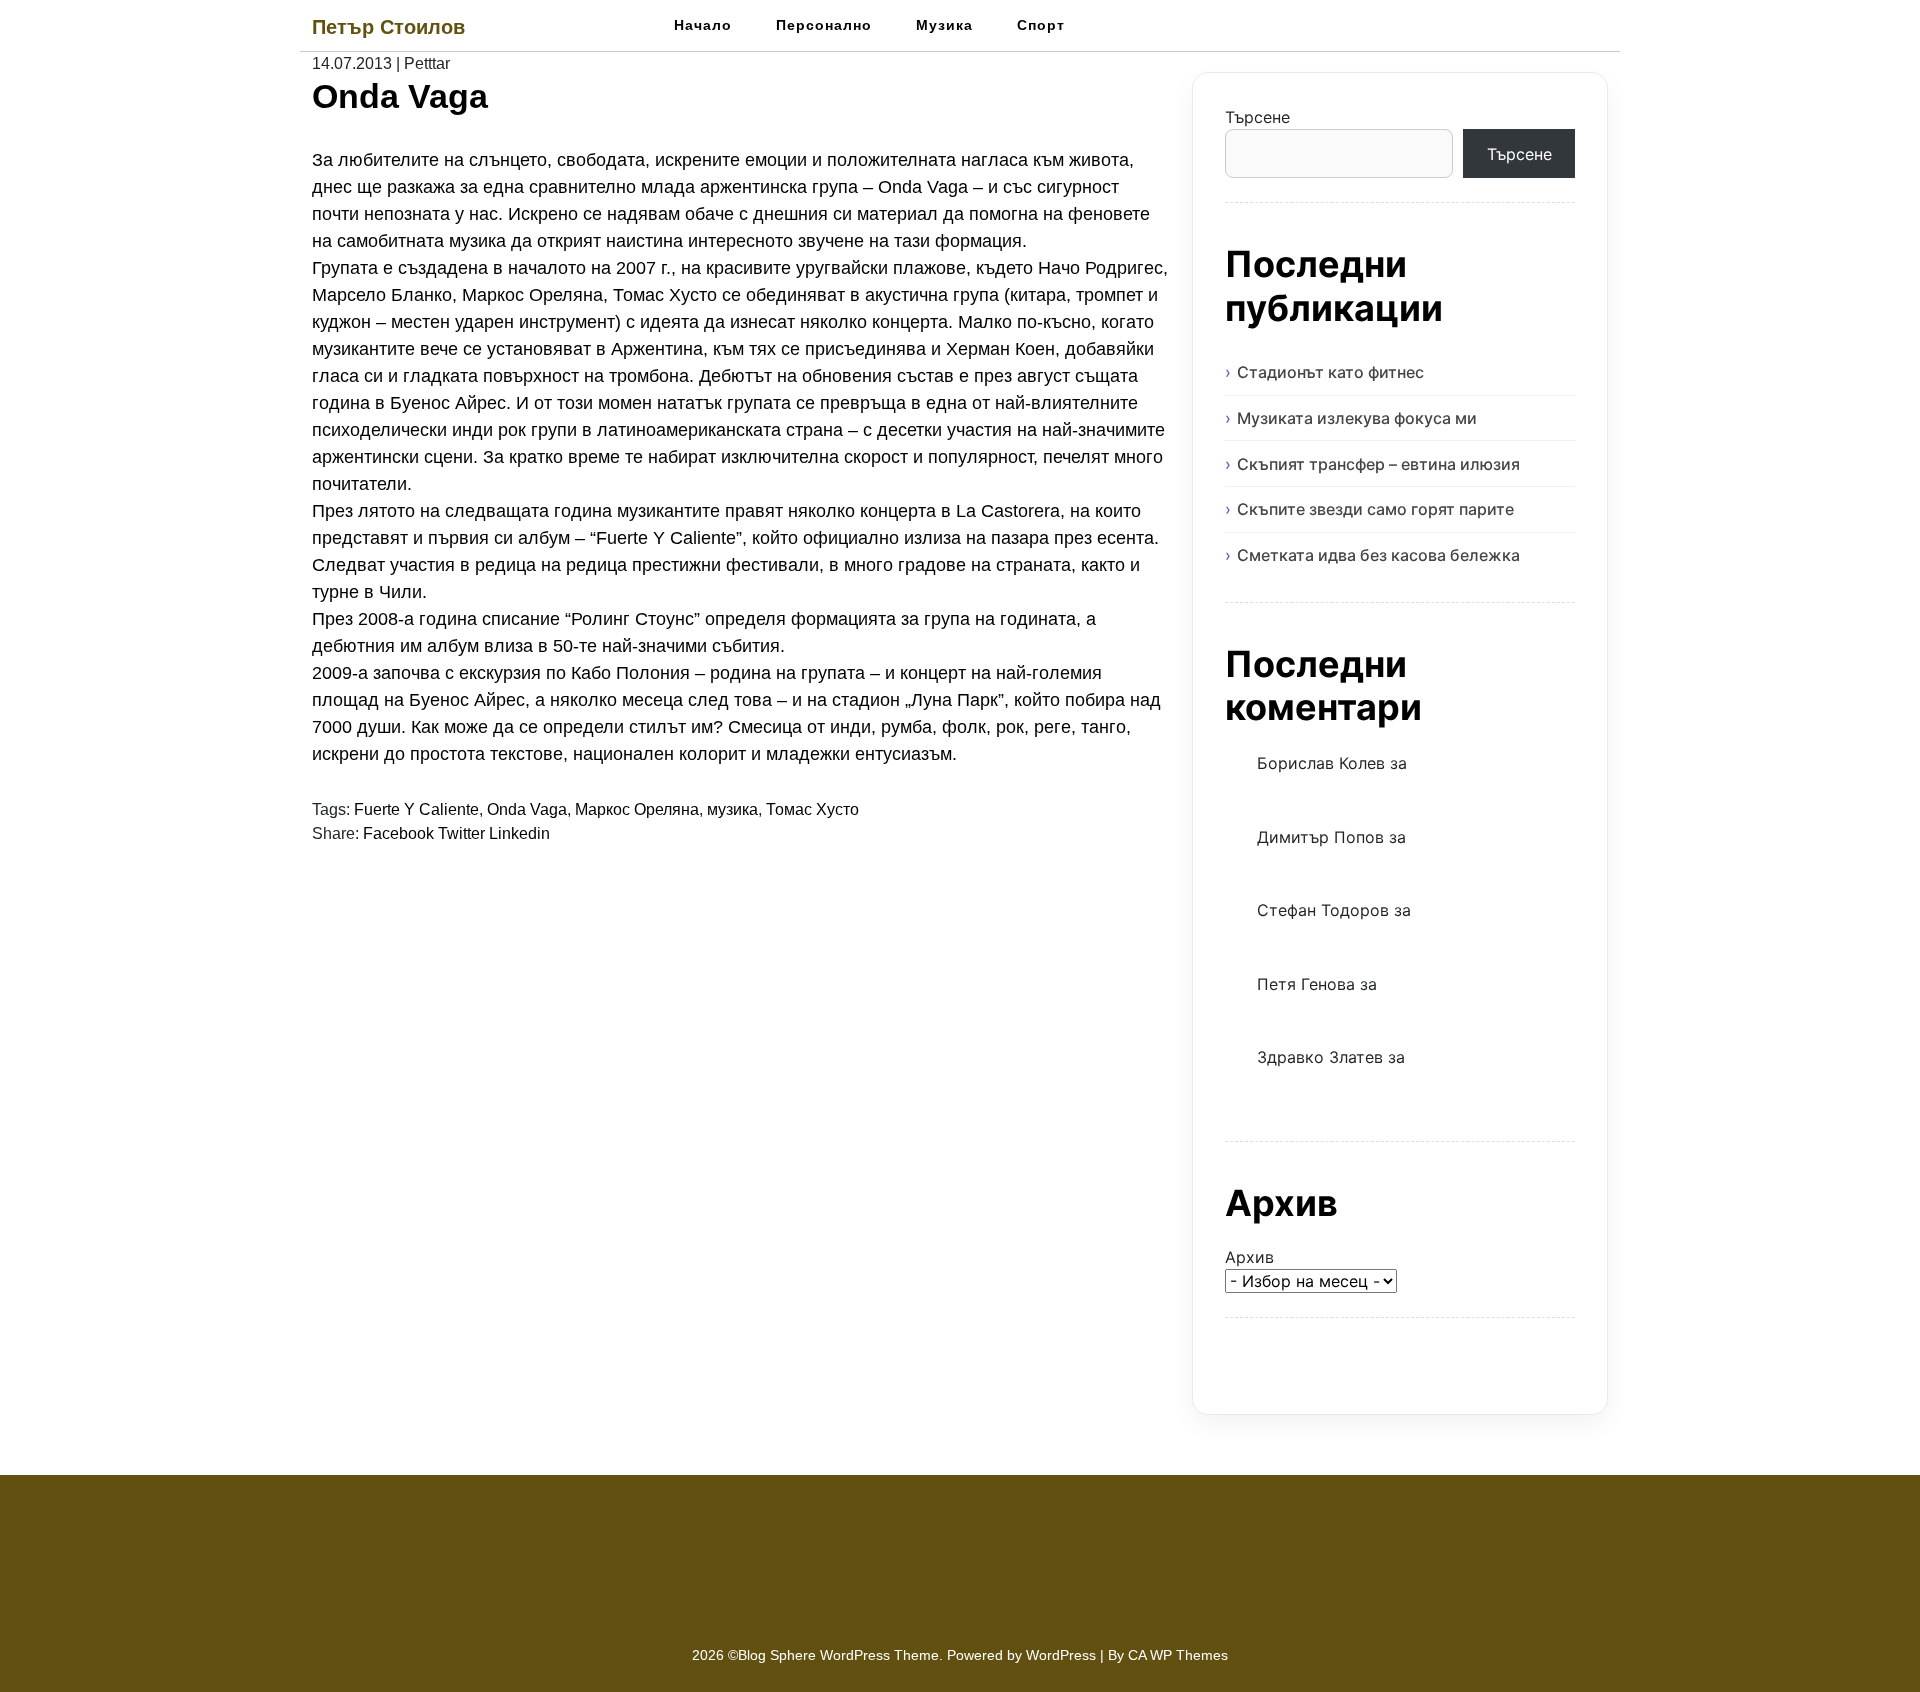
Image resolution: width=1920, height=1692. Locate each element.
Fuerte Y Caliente (416, 809)
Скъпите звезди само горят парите (1375, 509)
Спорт (1041, 25)
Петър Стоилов (388, 27)
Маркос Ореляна (637, 809)
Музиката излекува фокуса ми (1357, 418)
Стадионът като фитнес (1330, 372)
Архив (1249, 1257)
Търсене (1257, 117)
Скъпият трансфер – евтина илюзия (1378, 464)
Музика (944, 25)
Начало (703, 25)
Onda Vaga (527, 809)
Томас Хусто (812, 809)
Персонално (824, 25)
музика (732, 809)
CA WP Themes (1178, 1655)
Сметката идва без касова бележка (1378, 555)
